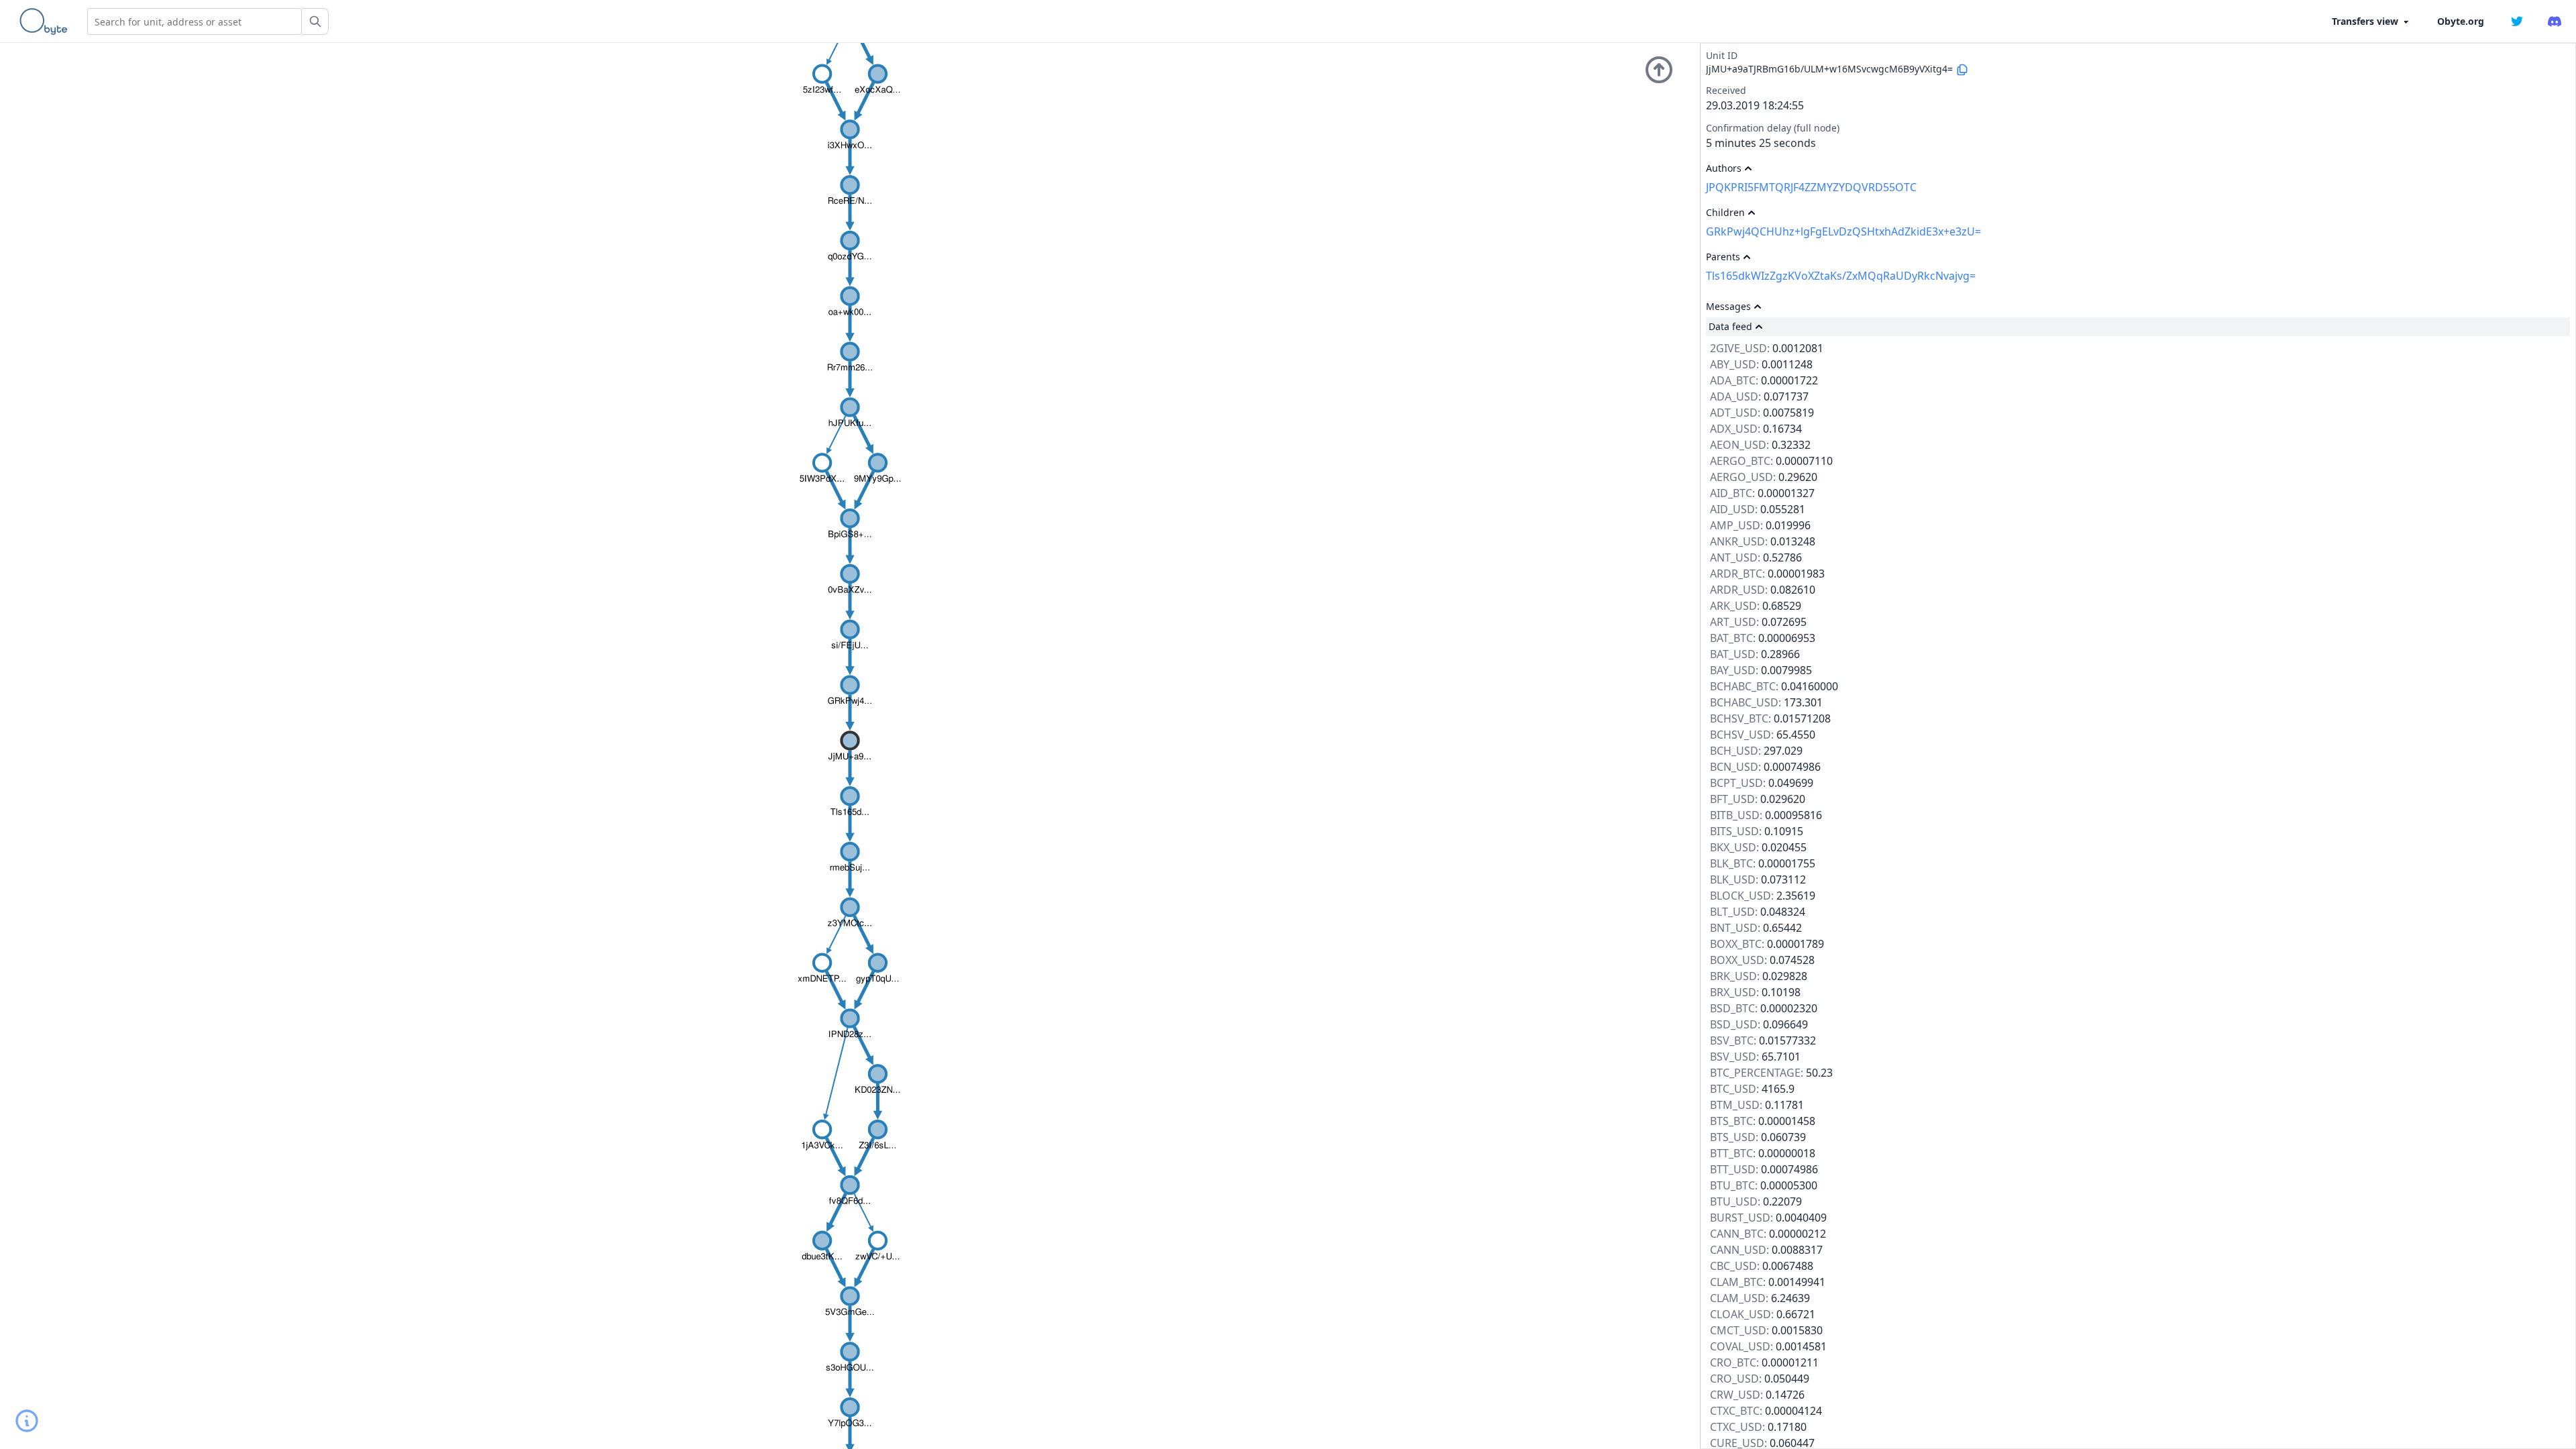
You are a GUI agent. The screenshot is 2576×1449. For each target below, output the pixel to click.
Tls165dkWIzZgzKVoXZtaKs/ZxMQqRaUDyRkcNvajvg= (1841, 276)
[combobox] (195, 21)
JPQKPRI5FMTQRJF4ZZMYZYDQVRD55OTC (1811, 187)
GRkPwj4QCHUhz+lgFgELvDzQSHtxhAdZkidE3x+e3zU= (1843, 231)
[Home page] (46, 21)
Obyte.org (2461, 21)
